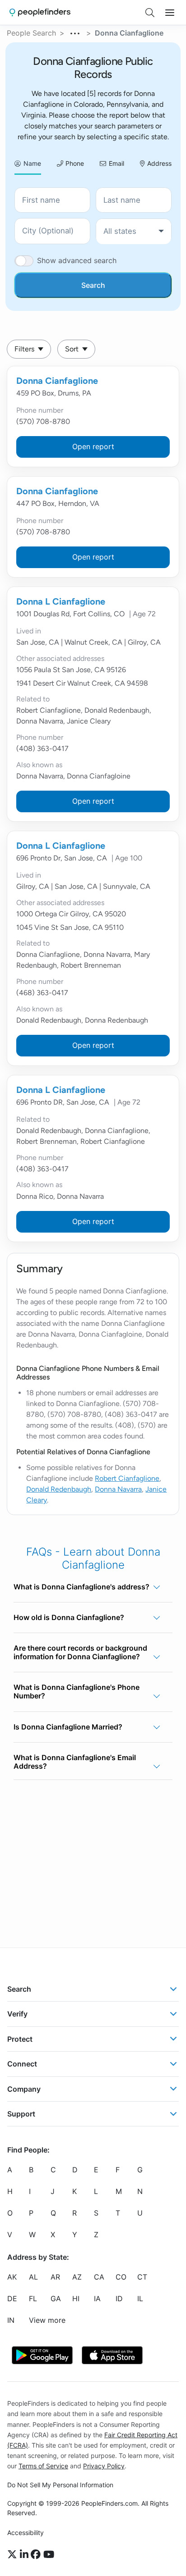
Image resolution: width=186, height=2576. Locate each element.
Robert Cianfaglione (127, 1478)
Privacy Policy (104, 2466)
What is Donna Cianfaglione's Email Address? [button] (75, 1762)
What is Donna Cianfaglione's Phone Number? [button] (77, 1691)
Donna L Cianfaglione (61, 601)
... (75, 32)
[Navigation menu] (170, 13)
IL (140, 2299)
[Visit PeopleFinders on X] (14, 2555)
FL (33, 2299)
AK (12, 2277)
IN (11, 2321)
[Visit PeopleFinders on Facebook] (37, 2555)
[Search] (150, 13)
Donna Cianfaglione (57, 381)
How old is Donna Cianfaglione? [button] (69, 1617)
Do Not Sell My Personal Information (60, 2485)
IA (97, 2299)
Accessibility (26, 2533)
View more (47, 2321)
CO (121, 2277)
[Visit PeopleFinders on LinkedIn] (26, 2555)
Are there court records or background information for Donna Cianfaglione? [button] (80, 1652)
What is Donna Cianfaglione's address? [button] (81, 1587)
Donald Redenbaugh (59, 1489)
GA (56, 2299)
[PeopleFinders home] (40, 12)
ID (119, 2299)
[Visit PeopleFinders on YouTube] (49, 2555)
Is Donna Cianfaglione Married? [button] (68, 1727)
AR (55, 2277)
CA (99, 2277)
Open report (93, 446)
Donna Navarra (118, 1489)
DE (12, 2299)
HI (76, 2299)
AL (33, 2277)
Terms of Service (43, 2466)
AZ (77, 2277)
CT (142, 2277)
